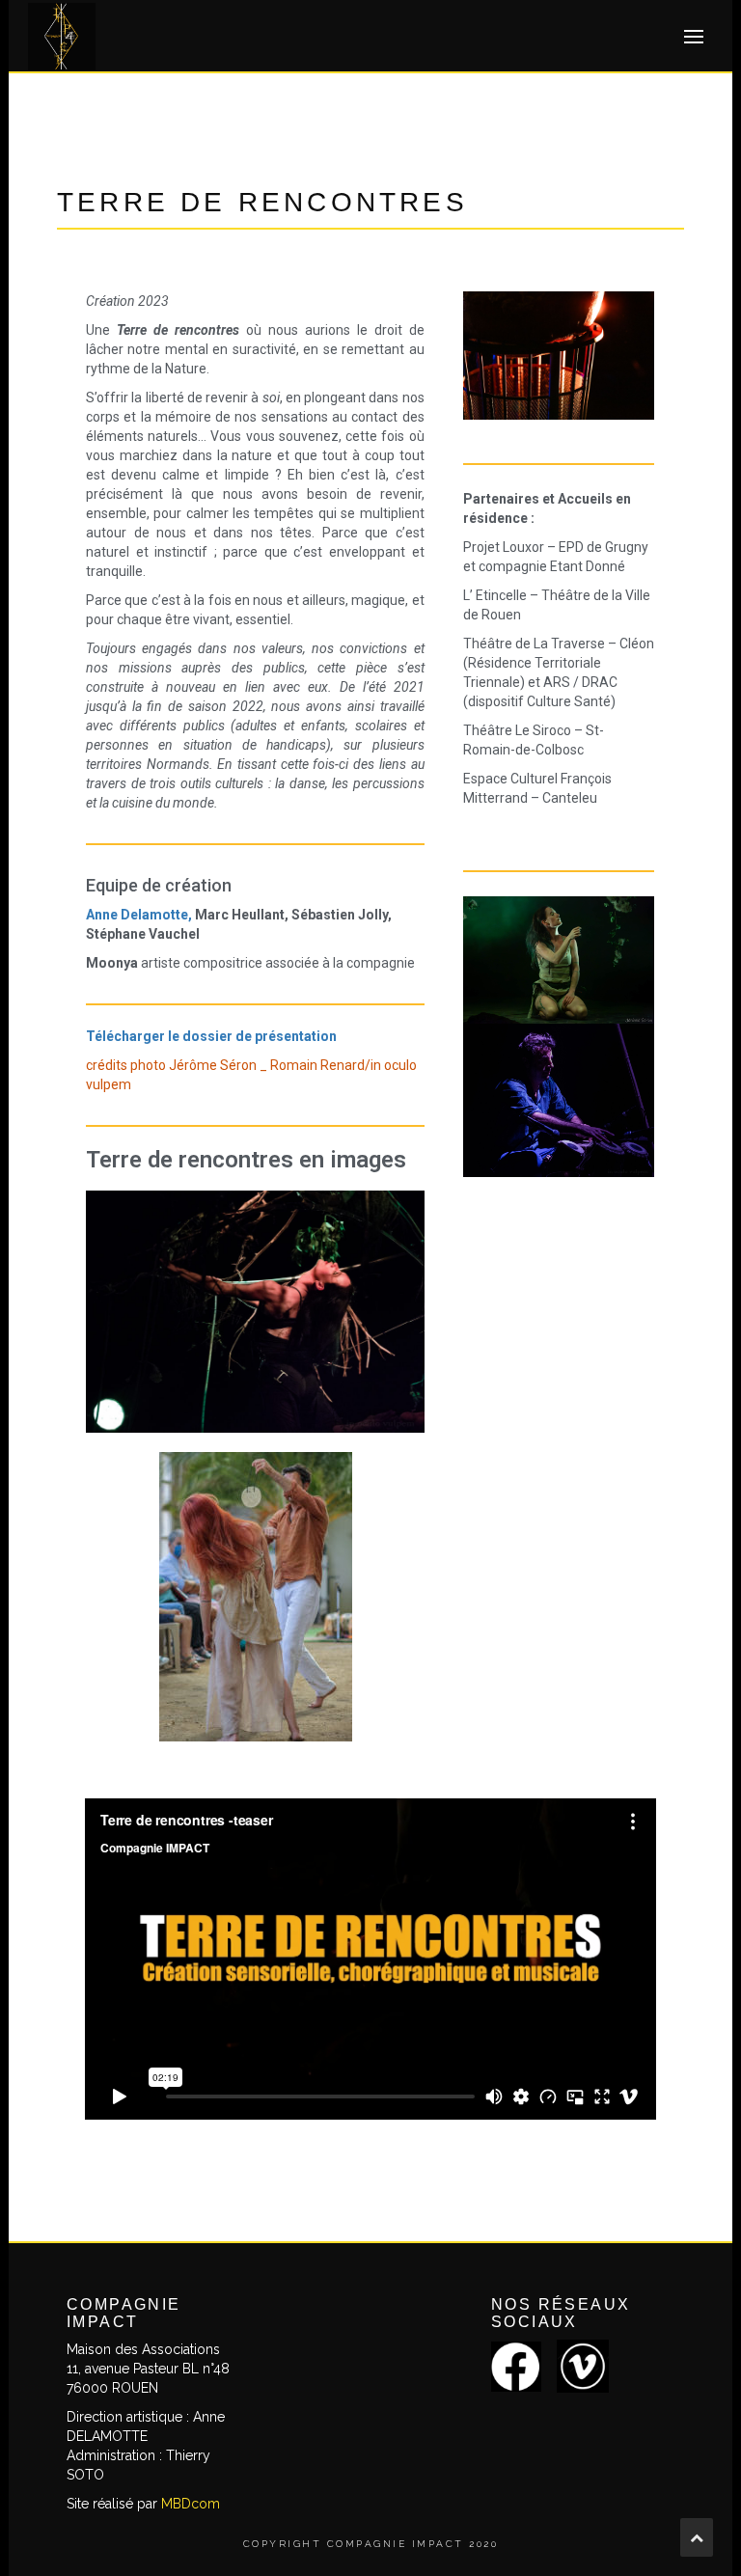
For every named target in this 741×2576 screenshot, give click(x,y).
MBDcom (191, 2504)
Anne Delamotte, (139, 915)
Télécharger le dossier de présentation (211, 1036)
